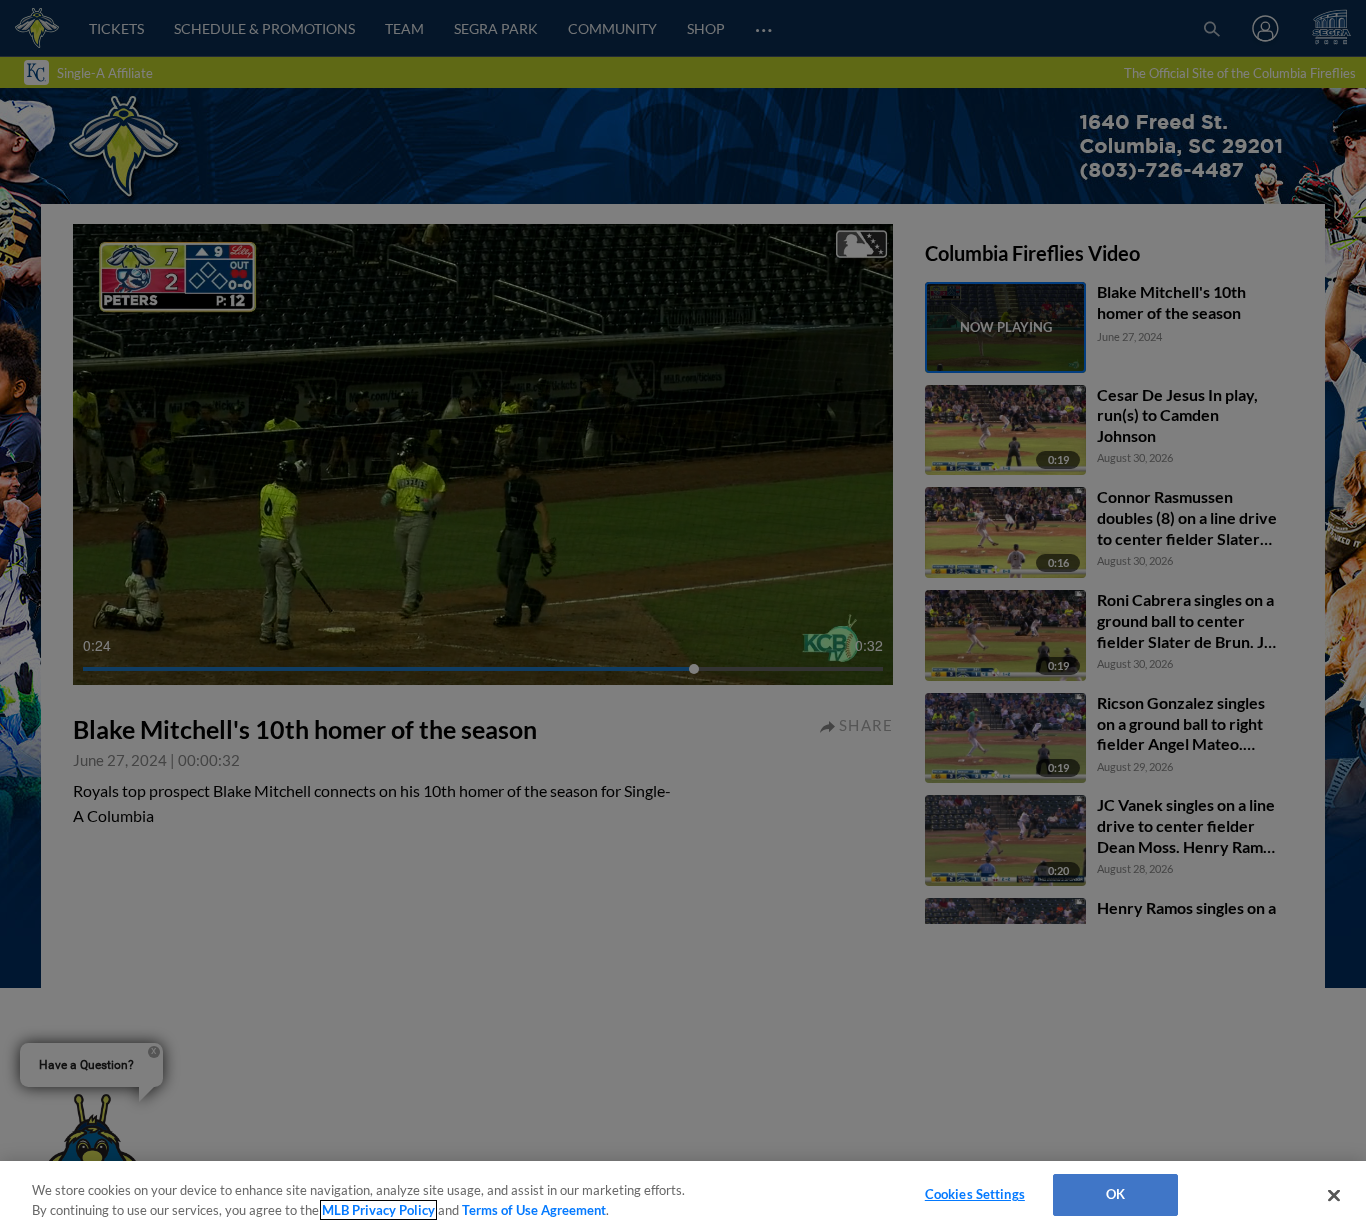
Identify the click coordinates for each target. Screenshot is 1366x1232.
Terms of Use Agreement (534, 1210)
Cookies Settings (975, 1194)
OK (1115, 1194)
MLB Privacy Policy (378, 1210)
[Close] (1334, 1195)
